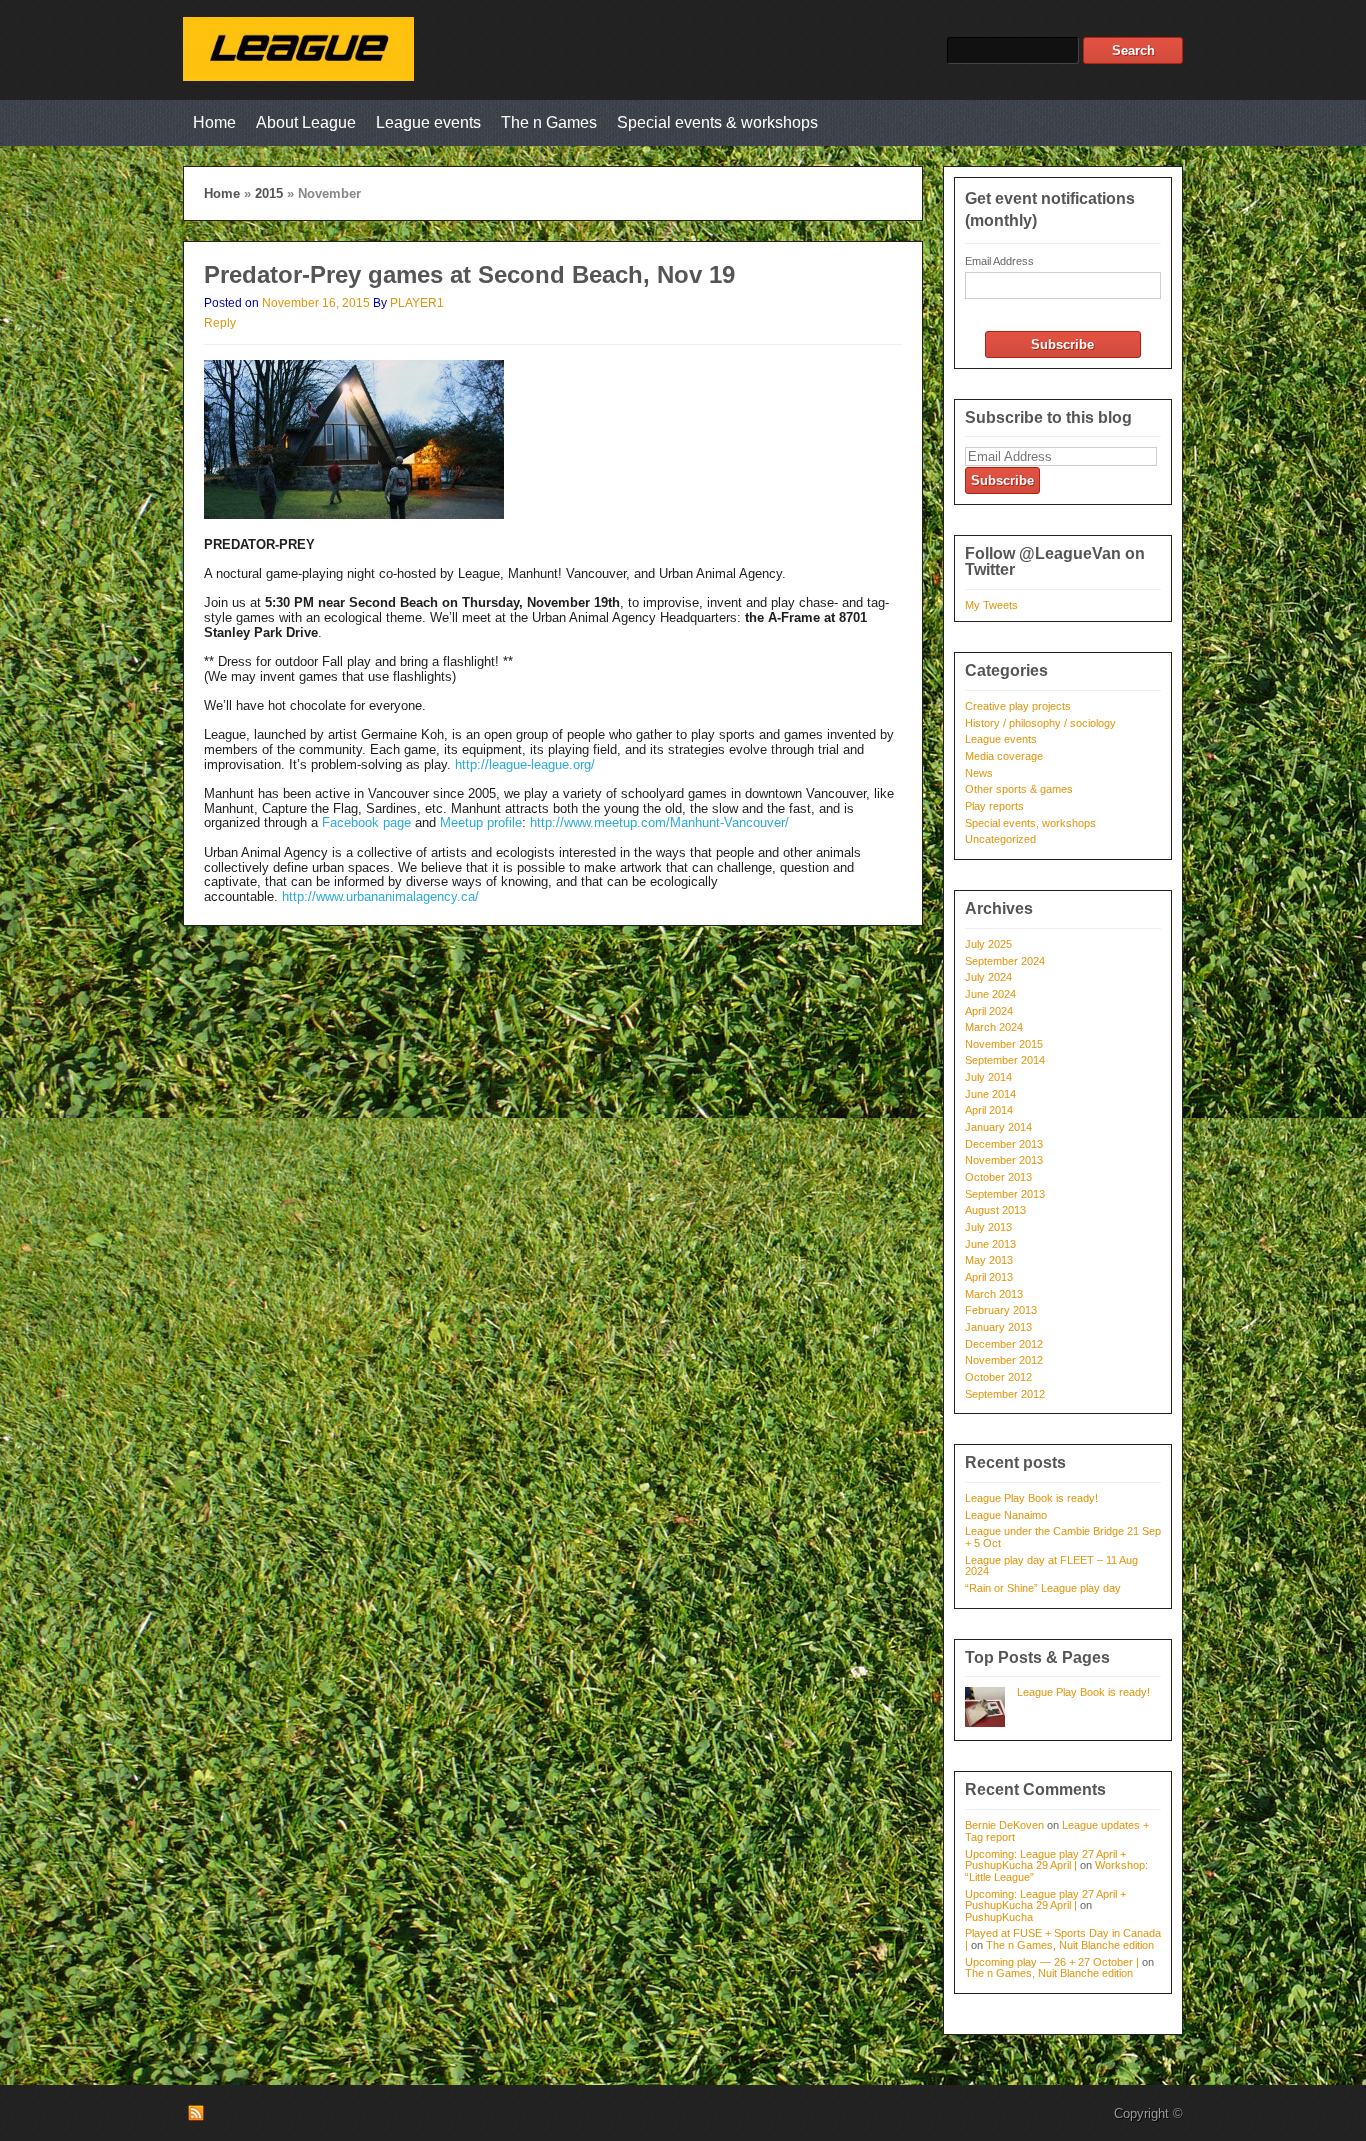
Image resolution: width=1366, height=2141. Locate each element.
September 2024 (1005, 961)
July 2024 (988, 977)
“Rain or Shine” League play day (1043, 1588)
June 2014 (990, 1094)
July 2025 (988, 944)
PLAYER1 (417, 303)
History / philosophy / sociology (1040, 723)
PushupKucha (999, 1917)
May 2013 (989, 1260)
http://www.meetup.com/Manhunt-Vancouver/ (659, 822)
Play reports (994, 806)
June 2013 (990, 1244)
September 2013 (1005, 1194)
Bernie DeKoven (1004, 1825)
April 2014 (989, 1110)
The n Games (549, 122)
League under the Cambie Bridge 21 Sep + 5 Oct (1063, 1537)
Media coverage (1004, 756)
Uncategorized (1000, 839)
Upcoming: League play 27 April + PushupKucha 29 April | (1045, 1860)
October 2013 (998, 1177)
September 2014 (1005, 1060)
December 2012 (1004, 1344)
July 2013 (988, 1227)
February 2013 (1001, 1310)
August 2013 (995, 1210)
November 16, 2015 (316, 303)
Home (214, 122)
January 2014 (998, 1127)
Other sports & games (1019, 789)
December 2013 (1004, 1144)
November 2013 (1004, 1160)
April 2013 (989, 1277)
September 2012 (1005, 1394)
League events (428, 122)
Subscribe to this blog (1048, 417)
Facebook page (366, 822)
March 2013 (994, 1294)
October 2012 (998, 1377)
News (979, 773)
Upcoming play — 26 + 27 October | (1052, 1962)
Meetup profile (481, 822)
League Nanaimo (1006, 1515)
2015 (269, 193)
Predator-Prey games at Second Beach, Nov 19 (469, 274)
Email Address (999, 261)
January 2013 (998, 1327)
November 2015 (1004, 1044)
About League (306, 122)
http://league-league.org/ (525, 764)
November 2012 (1004, 1360)
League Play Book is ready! (1031, 1498)
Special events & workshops (717, 122)
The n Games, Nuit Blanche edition (1070, 1945)
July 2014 (988, 1077)
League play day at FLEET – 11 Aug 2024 (1051, 1566)
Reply (220, 323)
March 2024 (994, 1027)
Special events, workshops (1030, 823)
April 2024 (989, 1011)
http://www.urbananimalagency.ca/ (380, 896)
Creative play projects (1018, 706)
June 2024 (990, 994)
